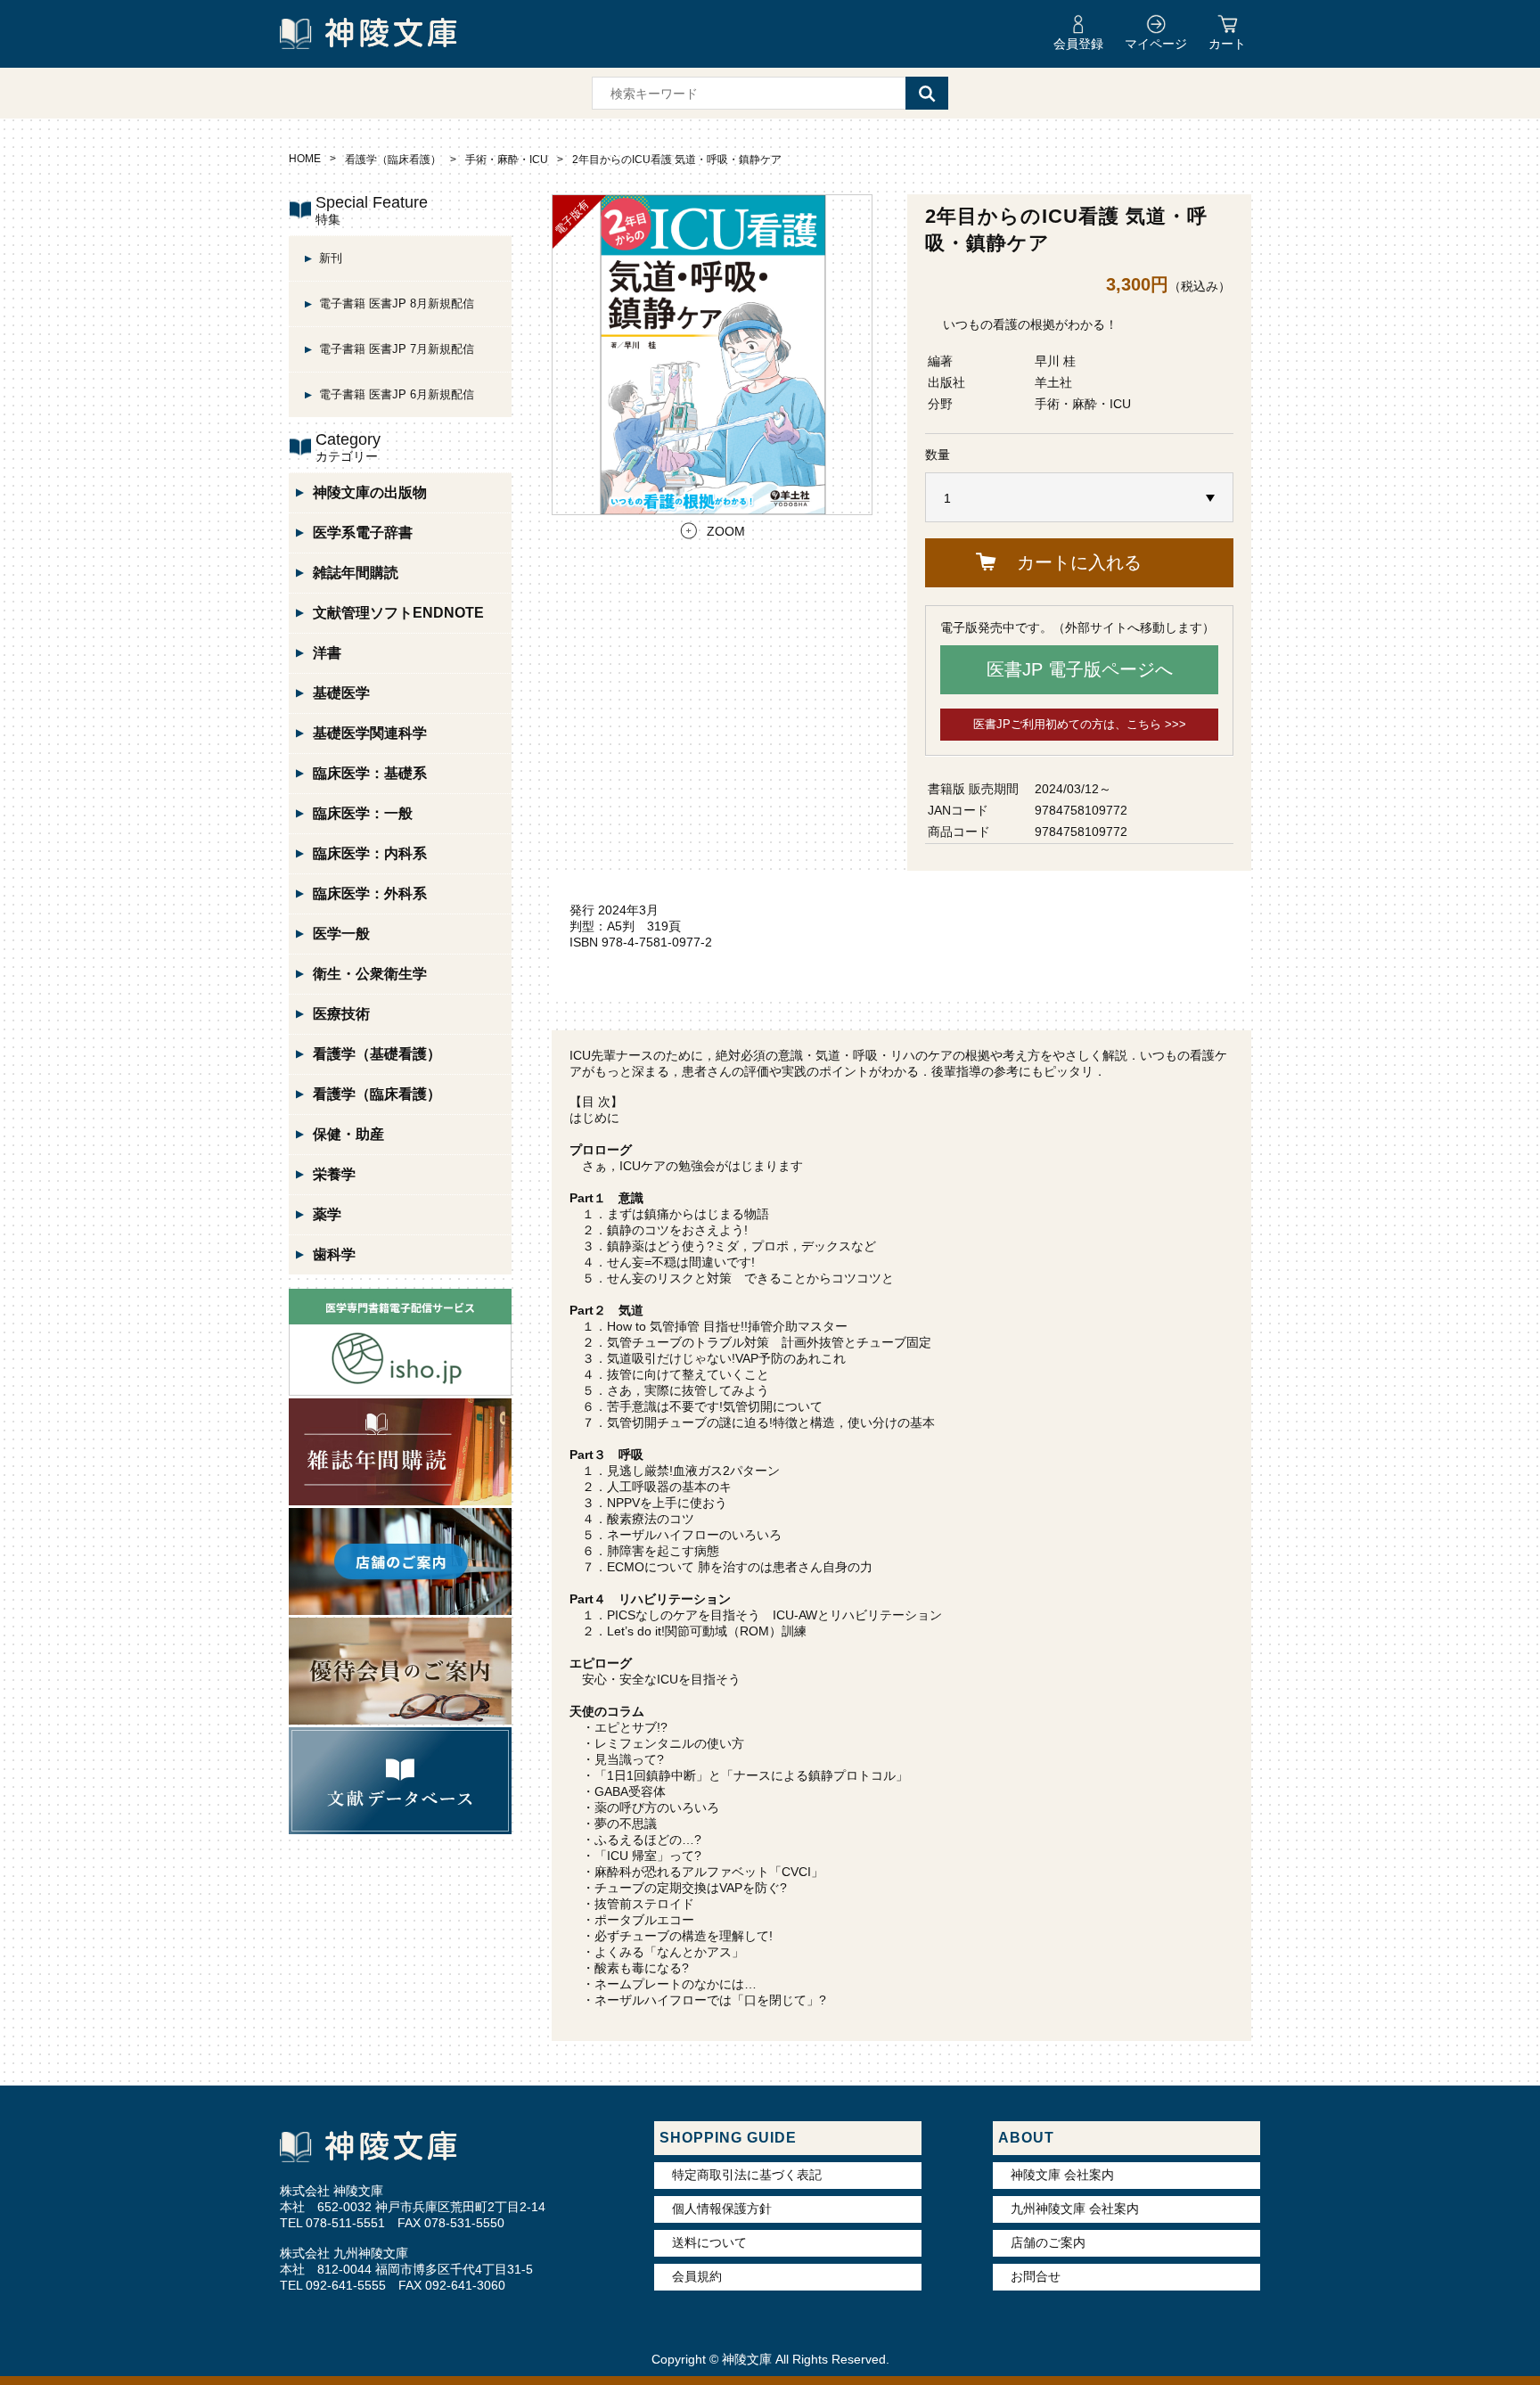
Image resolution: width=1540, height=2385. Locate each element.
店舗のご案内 (1048, 2242)
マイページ (1156, 44)
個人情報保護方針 (722, 2209)
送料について (709, 2242)
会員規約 (697, 2276)
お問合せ (1036, 2276)
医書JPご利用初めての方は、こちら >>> (1080, 724)
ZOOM (726, 531)
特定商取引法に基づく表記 (747, 2175)
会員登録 (1078, 44)
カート (1227, 44)
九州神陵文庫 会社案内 (1075, 2209)
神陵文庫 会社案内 (1062, 2175)
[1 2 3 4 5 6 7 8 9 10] (1079, 498)
